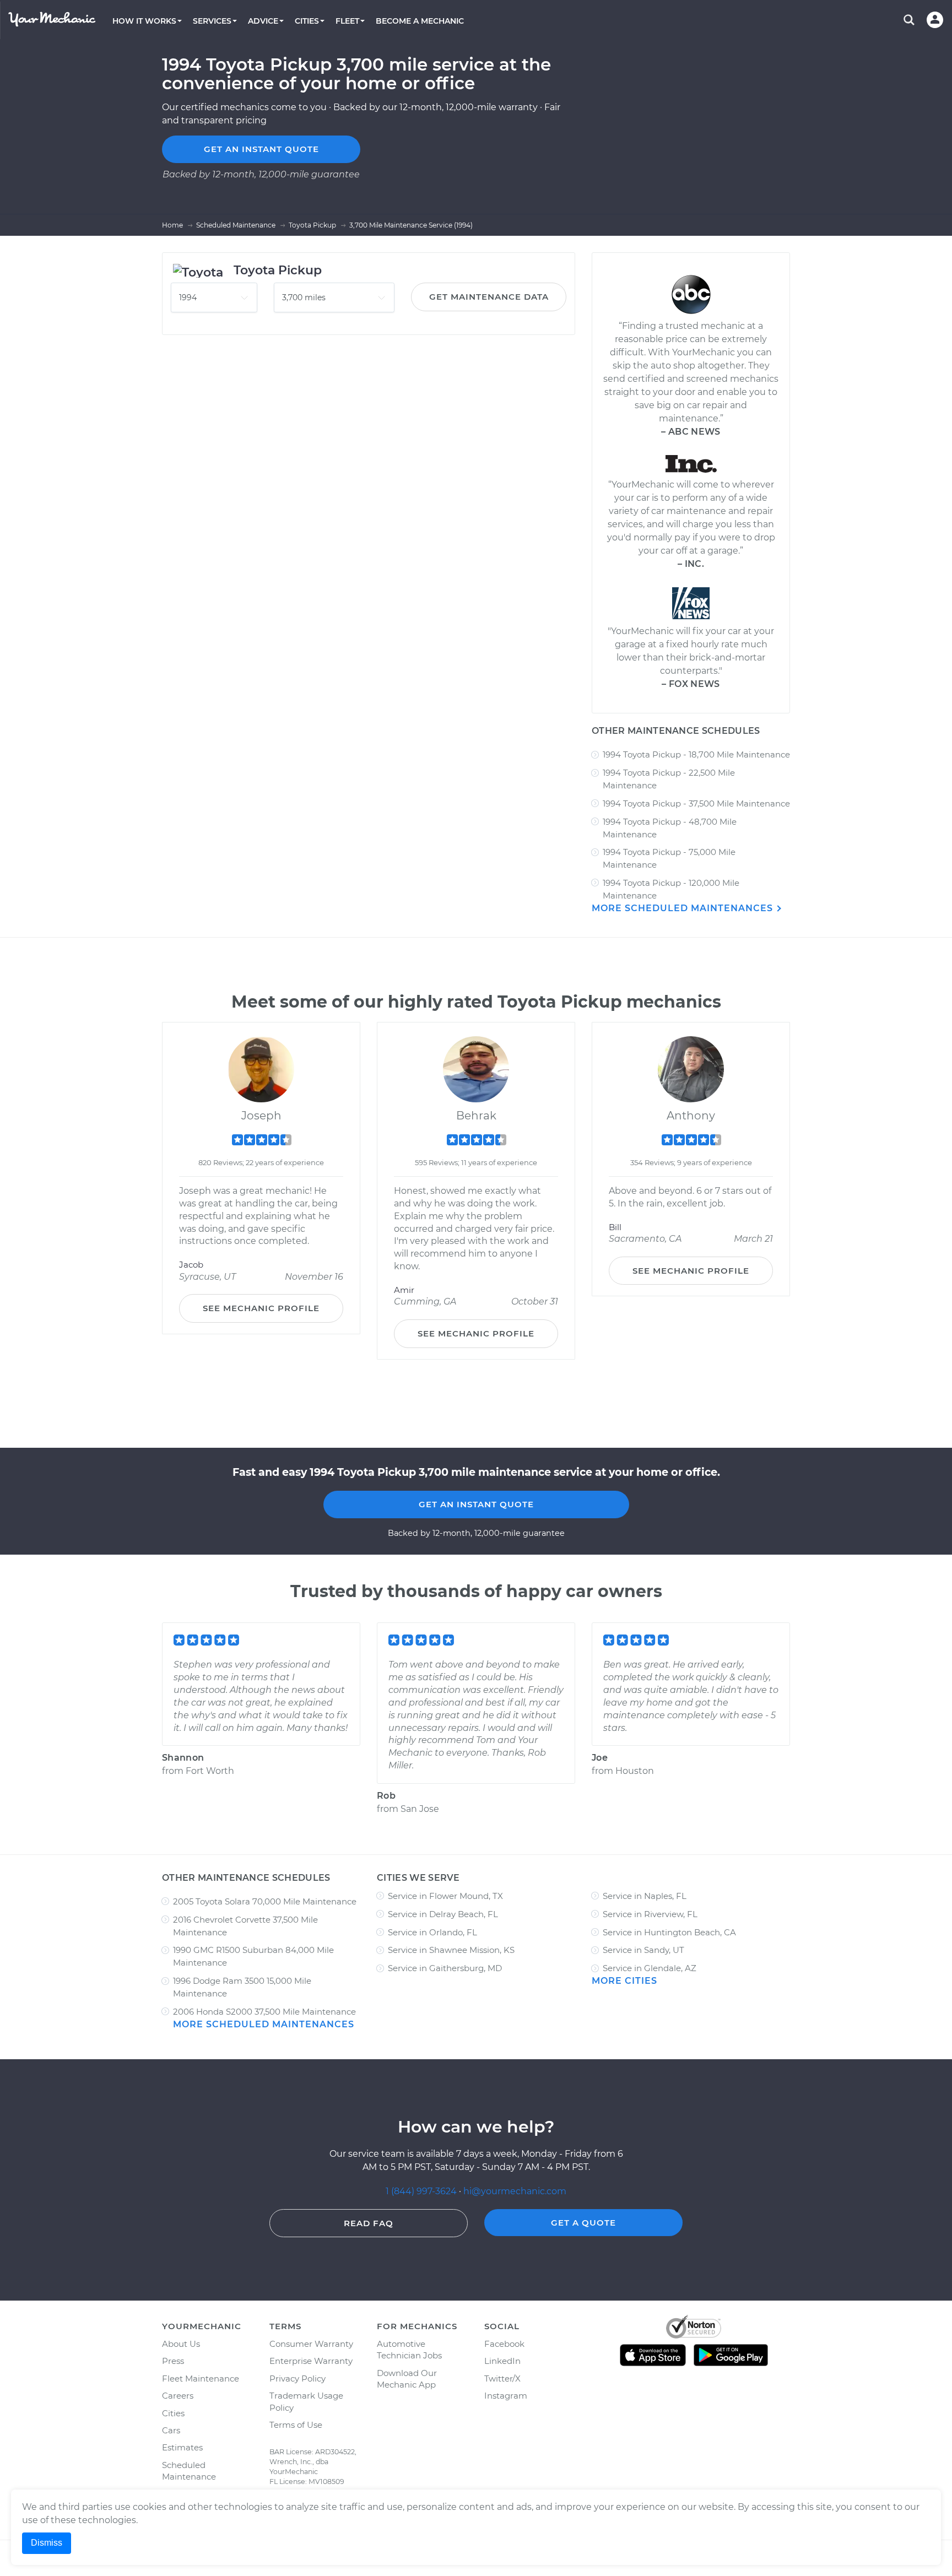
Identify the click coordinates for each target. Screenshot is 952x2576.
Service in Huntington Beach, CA (669, 1932)
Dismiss (47, 2543)
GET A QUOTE (583, 2223)
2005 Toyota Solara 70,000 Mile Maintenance (265, 1901)
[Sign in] (935, 20)
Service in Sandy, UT (643, 1950)
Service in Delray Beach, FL (443, 1914)
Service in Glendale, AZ (650, 1968)
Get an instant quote (261, 149)
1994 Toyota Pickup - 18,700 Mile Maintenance (696, 754)
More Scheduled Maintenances (684, 908)
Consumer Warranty (311, 2344)
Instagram (506, 2396)
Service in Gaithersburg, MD (445, 1968)
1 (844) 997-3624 (422, 2191)
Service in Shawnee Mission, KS (451, 1950)
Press (173, 2361)
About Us (181, 2344)
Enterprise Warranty (311, 2361)
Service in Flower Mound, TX (445, 1896)
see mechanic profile (261, 1308)
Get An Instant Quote (476, 1504)
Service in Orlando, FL (432, 1932)
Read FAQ (369, 2223)
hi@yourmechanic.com (515, 2191)
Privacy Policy (297, 2379)
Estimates (182, 2447)
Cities (173, 2413)
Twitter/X (502, 2379)
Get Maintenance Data (489, 297)
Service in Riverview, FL (650, 1914)
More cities (624, 1981)
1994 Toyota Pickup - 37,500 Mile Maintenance (696, 803)
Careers (178, 2396)
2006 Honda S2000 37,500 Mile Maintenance (264, 2012)
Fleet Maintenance (201, 2379)
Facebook (504, 2344)
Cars (171, 2430)
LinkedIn (502, 2361)
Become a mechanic (420, 21)
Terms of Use (296, 2425)
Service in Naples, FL (645, 1896)
